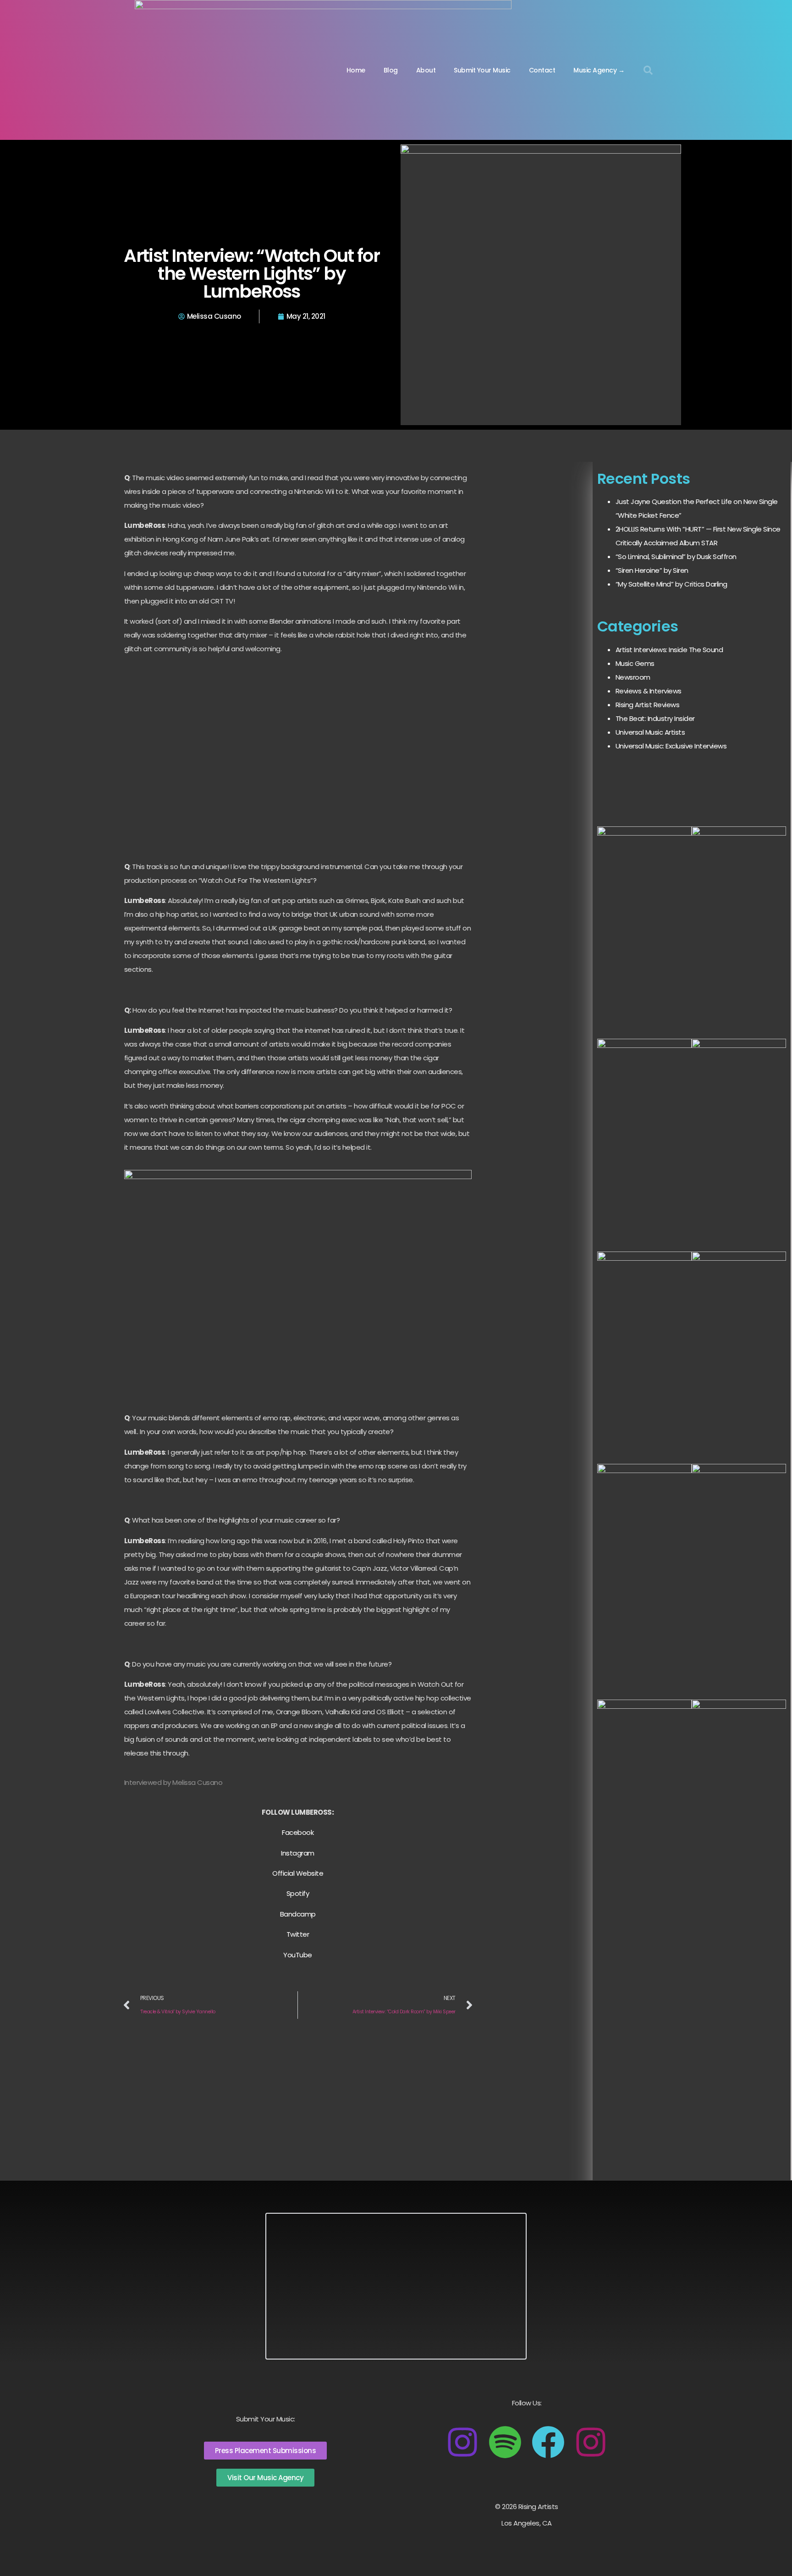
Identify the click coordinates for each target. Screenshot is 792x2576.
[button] (648, 70)
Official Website (298, 1873)
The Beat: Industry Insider (655, 718)
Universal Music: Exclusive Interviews (671, 746)
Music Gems (635, 663)
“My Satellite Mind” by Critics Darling (671, 584)
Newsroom (633, 677)
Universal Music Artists (650, 732)
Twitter (298, 1934)
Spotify (298, 1893)
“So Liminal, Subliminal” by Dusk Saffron (676, 557)
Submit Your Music (482, 70)
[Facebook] (548, 2442)
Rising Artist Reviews (648, 705)
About (426, 70)
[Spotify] (505, 2442)
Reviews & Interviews (649, 691)
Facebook (298, 1832)
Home (356, 70)
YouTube (298, 1955)
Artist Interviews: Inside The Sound (669, 650)
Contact (542, 70)
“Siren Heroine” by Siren (652, 570)
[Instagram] (462, 2442)
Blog (391, 70)
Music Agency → (599, 70)
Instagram (298, 1853)
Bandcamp (298, 1914)
